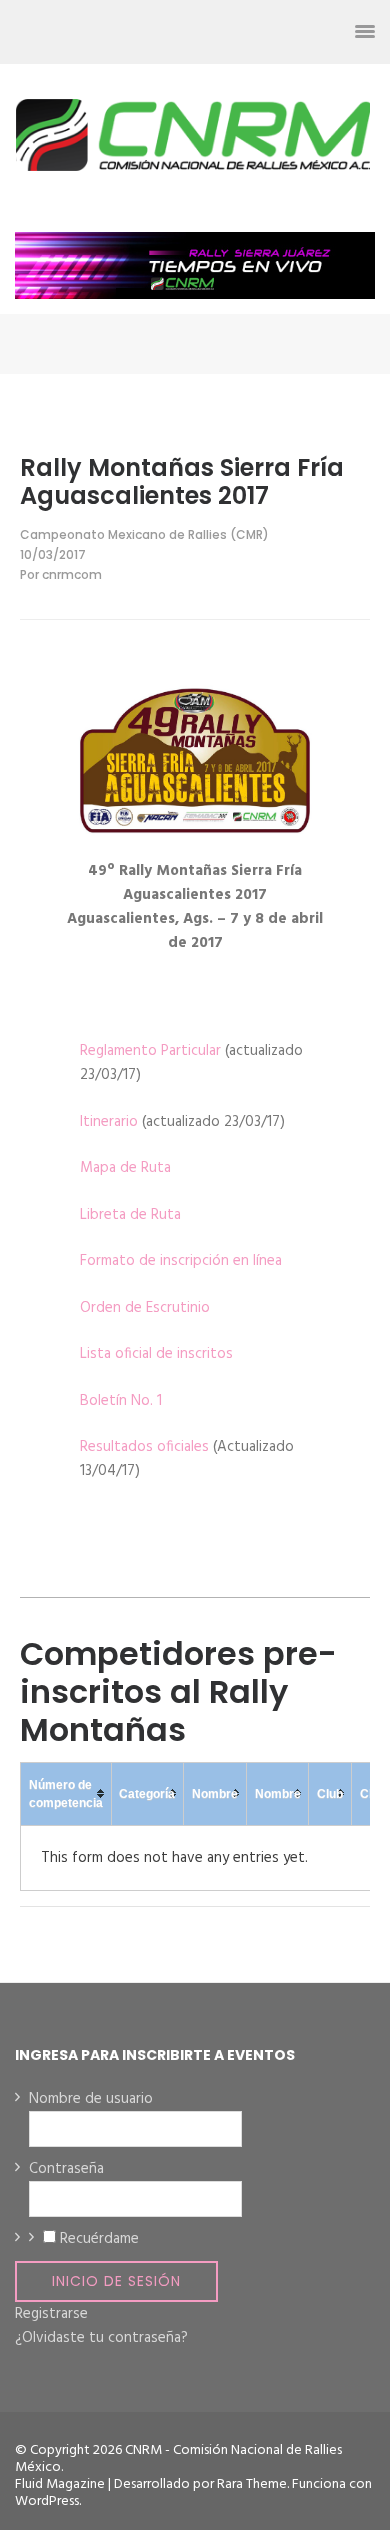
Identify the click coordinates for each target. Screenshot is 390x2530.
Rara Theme (252, 2484)
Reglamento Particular (150, 1051)
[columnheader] (66, 1793)
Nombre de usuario (91, 2099)
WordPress (47, 2501)
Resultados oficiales (144, 1447)
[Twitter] (220, 32)
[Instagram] (256, 32)
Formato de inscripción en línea (181, 1261)
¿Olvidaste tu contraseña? (101, 2338)
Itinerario (109, 1122)
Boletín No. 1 (121, 1401)
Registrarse (51, 2314)
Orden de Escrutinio (145, 1308)
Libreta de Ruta (130, 1215)
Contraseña (66, 2169)
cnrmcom (72, 574)
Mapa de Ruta (125, 1168)
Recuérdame (99, 2239)
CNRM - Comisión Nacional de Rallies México (178, 2459)
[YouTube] (292, 32)
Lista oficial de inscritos (156, 1354)
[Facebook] (184, 32)
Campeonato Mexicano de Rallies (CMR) (144, 534)
